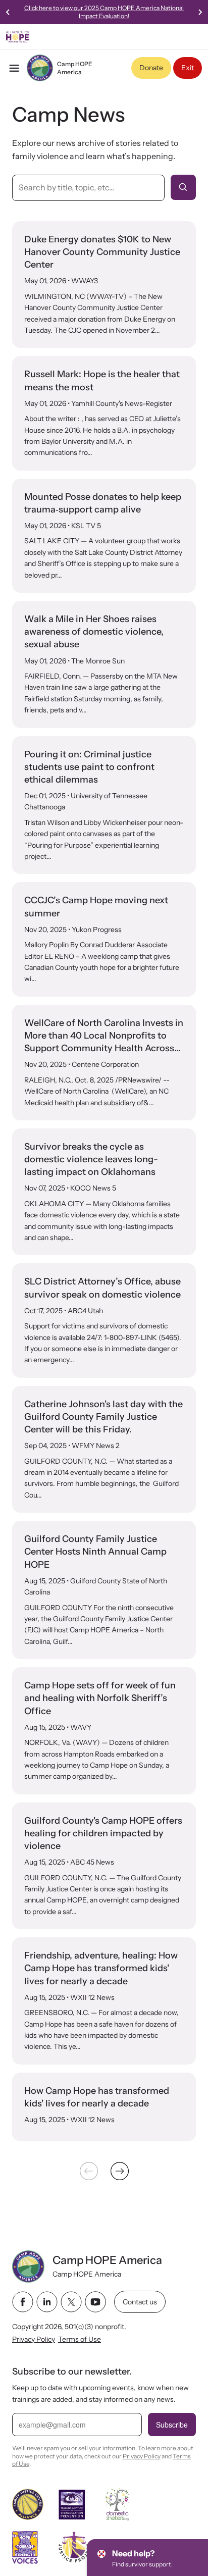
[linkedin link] (47, 2302)
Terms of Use (80, 2339)
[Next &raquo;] (120, 2171)
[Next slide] (200, 12)
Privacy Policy (34, 2339)
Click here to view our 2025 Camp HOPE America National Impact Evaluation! (104, 12)
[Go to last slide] (8, 12)
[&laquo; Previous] (89, 2171)
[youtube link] (95, 2302)
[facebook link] (23, 2302)
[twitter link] (71, 2302)
